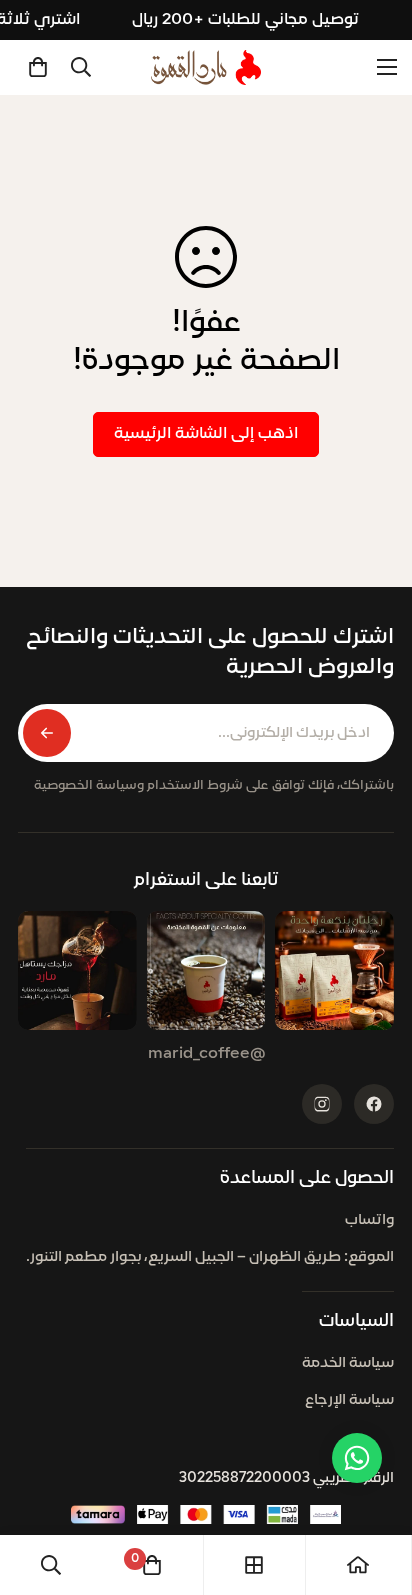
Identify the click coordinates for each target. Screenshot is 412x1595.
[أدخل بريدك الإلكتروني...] (47, 733)
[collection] (254, 1565)
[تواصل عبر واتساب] (357, 1458)
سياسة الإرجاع (349, 1400)
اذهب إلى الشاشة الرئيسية (206, 434)
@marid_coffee (206, 1054)
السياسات (356, 1321)
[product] (358, 1565)
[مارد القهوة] (206, 67)
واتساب (369, 1220)
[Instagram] (322, 1104)
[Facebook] (374, 1104)
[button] (38, 67)
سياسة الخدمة (348, 1363)
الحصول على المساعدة (307, 1178)
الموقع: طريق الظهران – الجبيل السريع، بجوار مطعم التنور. (210, 1257)
